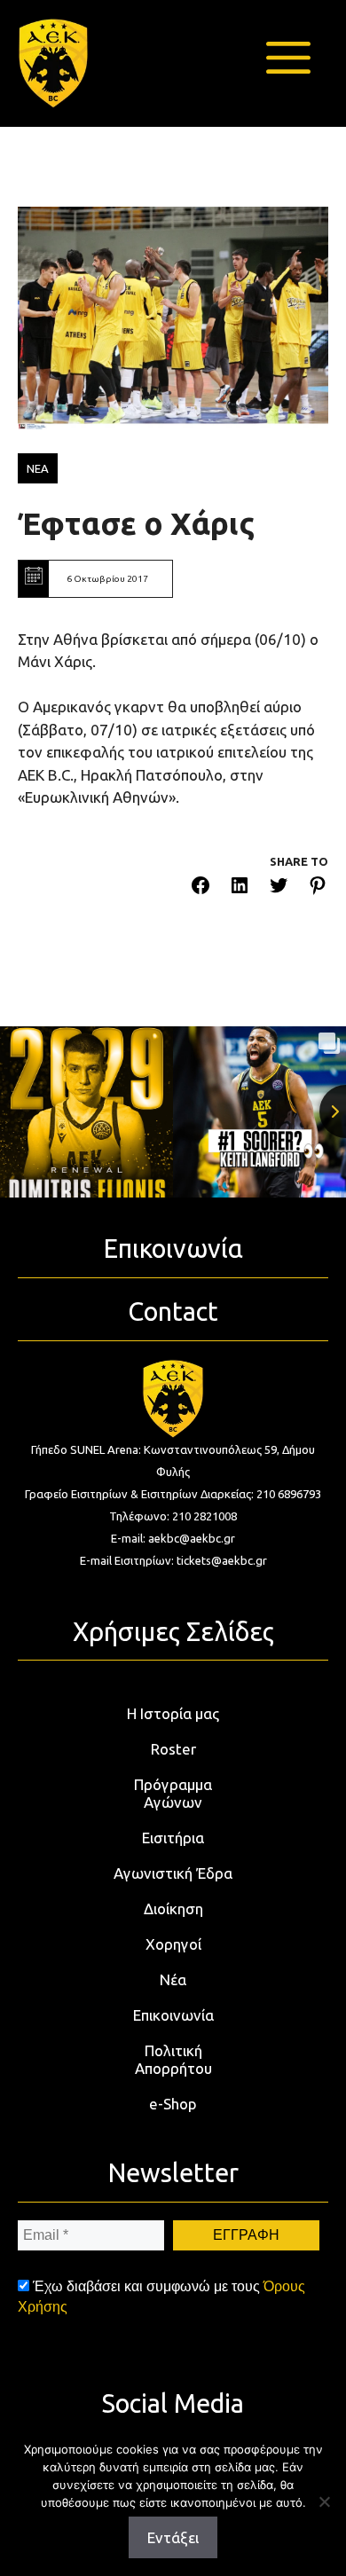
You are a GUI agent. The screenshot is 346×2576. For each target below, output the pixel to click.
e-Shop (173, 2104)
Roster (173, 1749)
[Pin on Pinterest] (318, 888)
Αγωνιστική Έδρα (173, 1873)
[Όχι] (324, 2501)
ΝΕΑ (38, 468)
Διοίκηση (173, 1908)
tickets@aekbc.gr (222, 1560)
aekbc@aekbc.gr (192, 1538)
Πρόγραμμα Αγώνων (173, 1793)
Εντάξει (173, 2537)
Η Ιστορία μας (173, 1713)
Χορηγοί (173, 1944)
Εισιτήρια (173, 1838)
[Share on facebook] (201, 888)
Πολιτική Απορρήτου (173, 2059)
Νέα (173, 1979)
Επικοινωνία (173, 2015)
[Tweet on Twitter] (279, 888)
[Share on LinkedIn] (240, 888)
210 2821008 (204, 1516)
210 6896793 (289, 1494)
